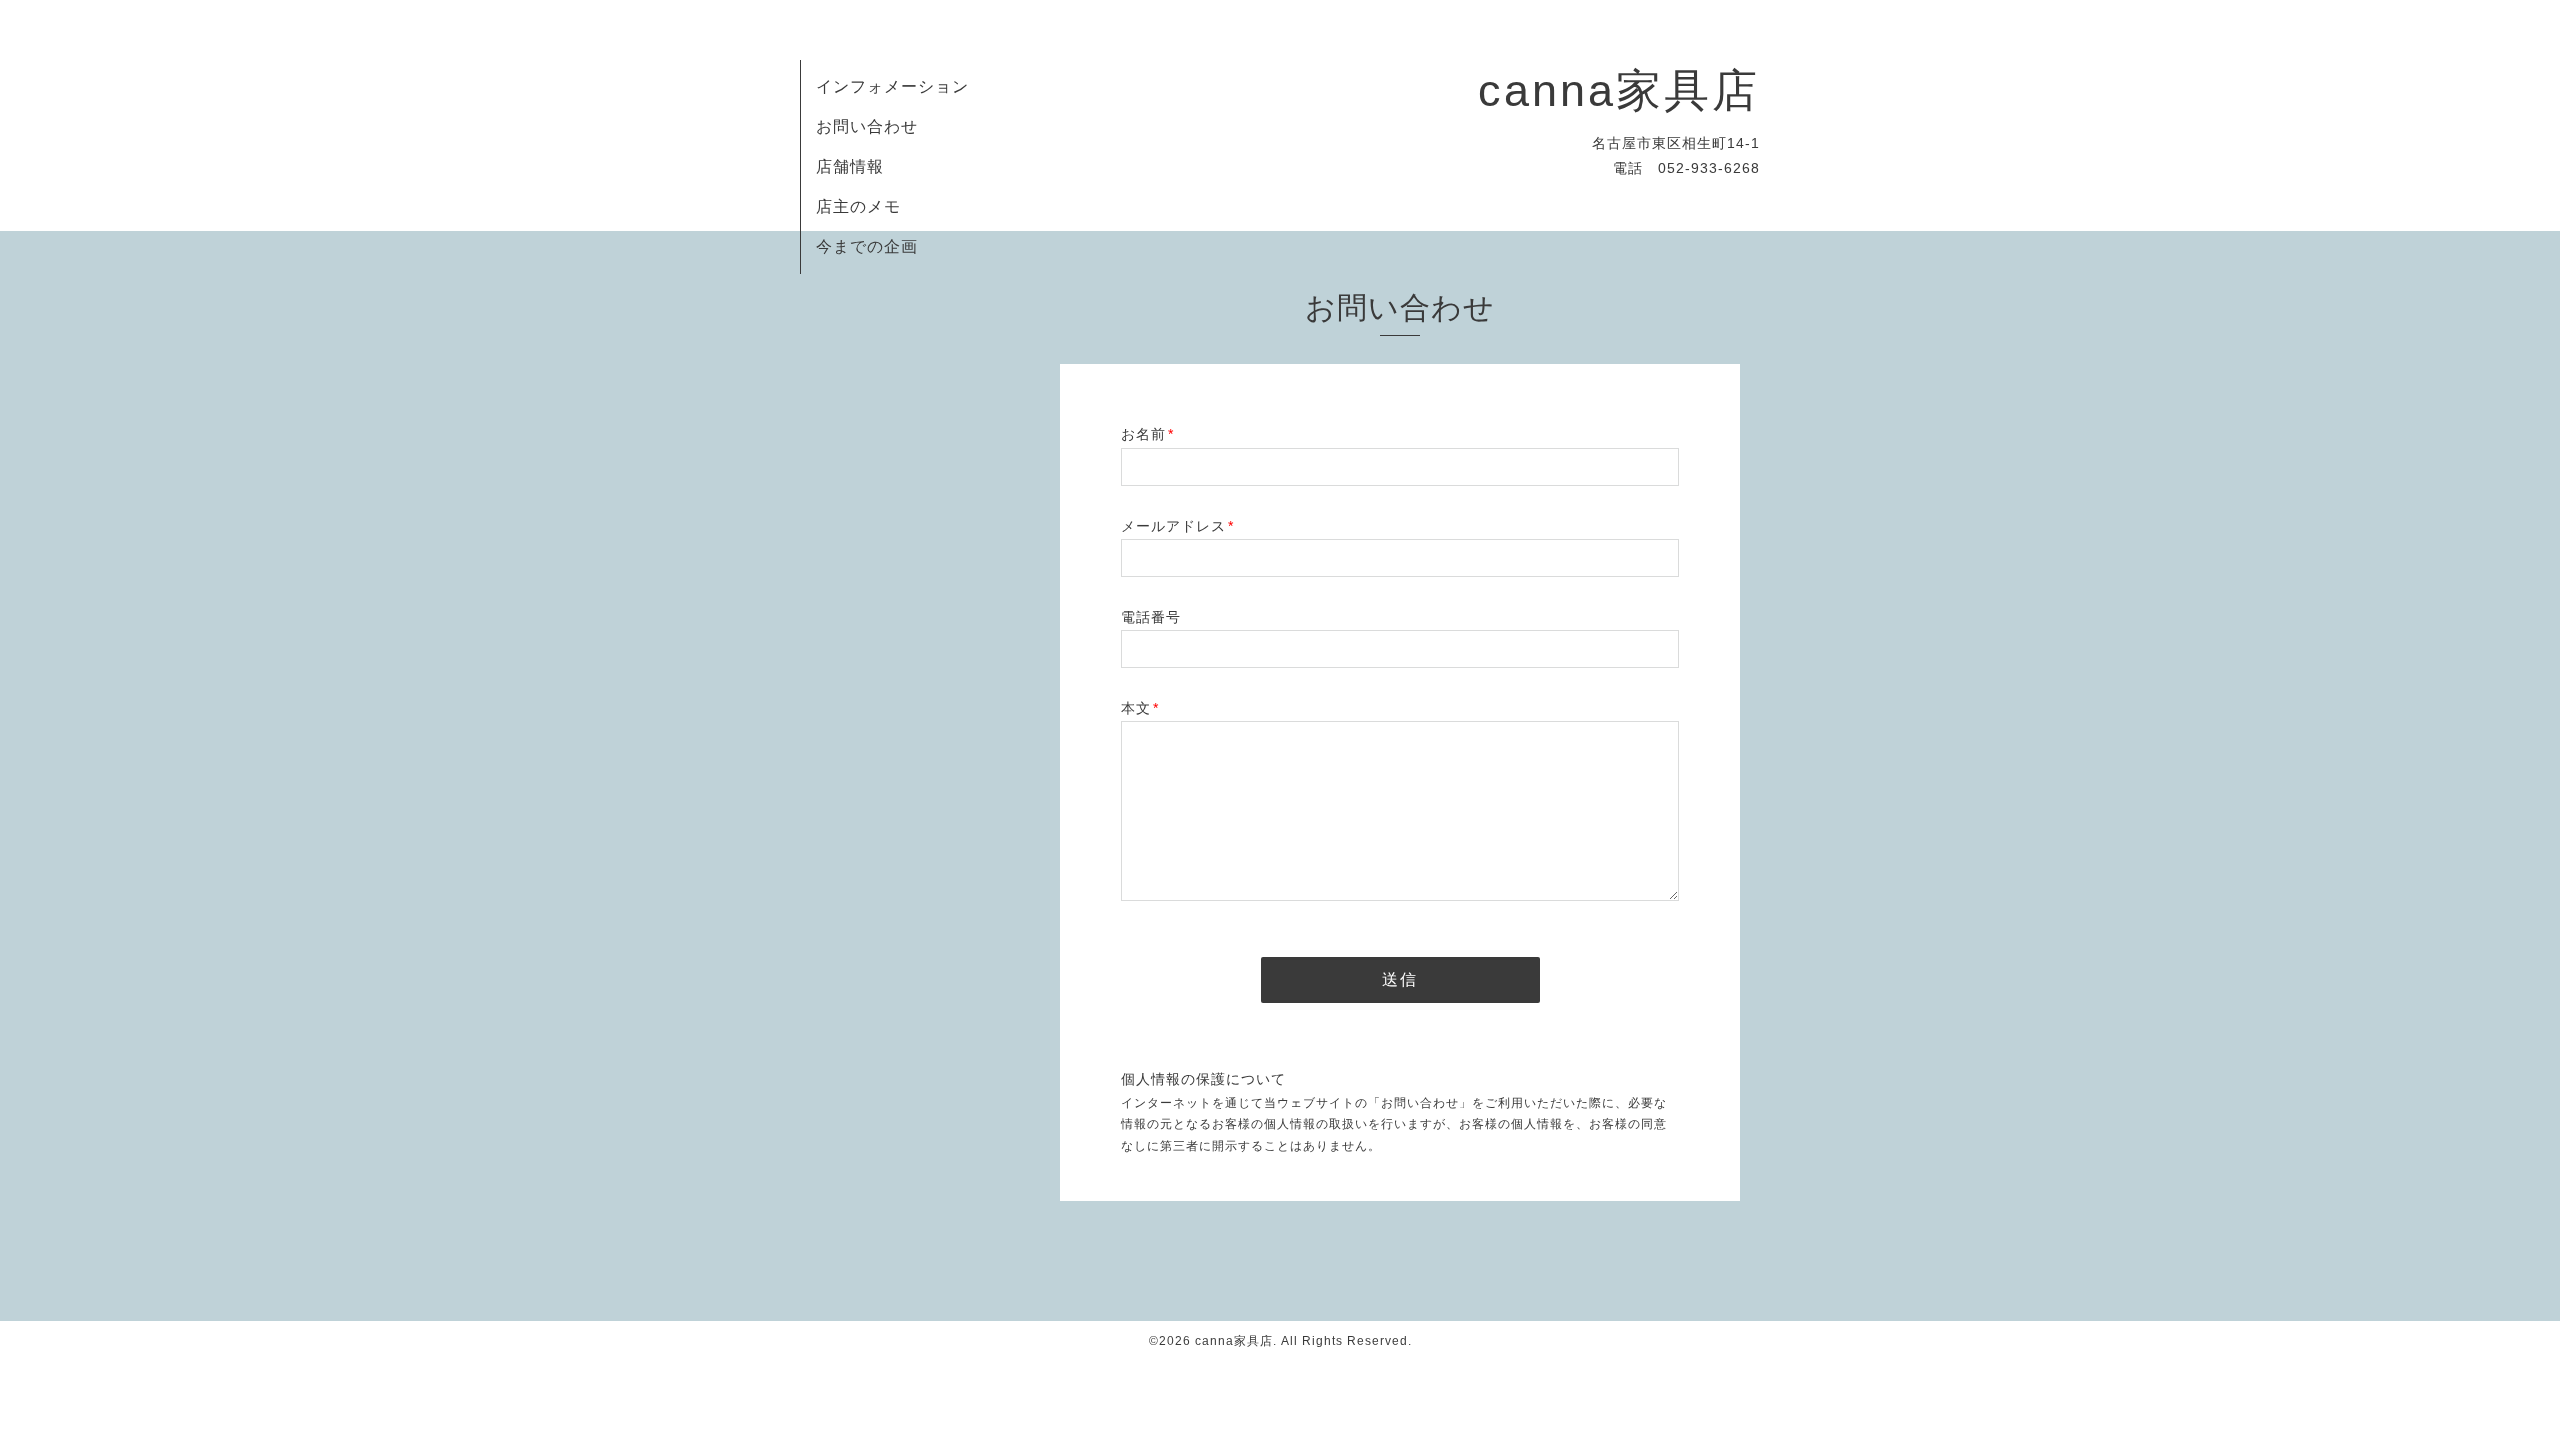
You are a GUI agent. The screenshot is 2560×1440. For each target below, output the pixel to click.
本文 (1140, 708)
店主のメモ (858, 206)
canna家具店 (1619, 90)
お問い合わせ (867, 126)
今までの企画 (867, 246)
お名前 (1147, 434)
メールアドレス (1177, 526)
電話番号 (1151, 617)
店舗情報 (850, 166)
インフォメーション (892, 86)
